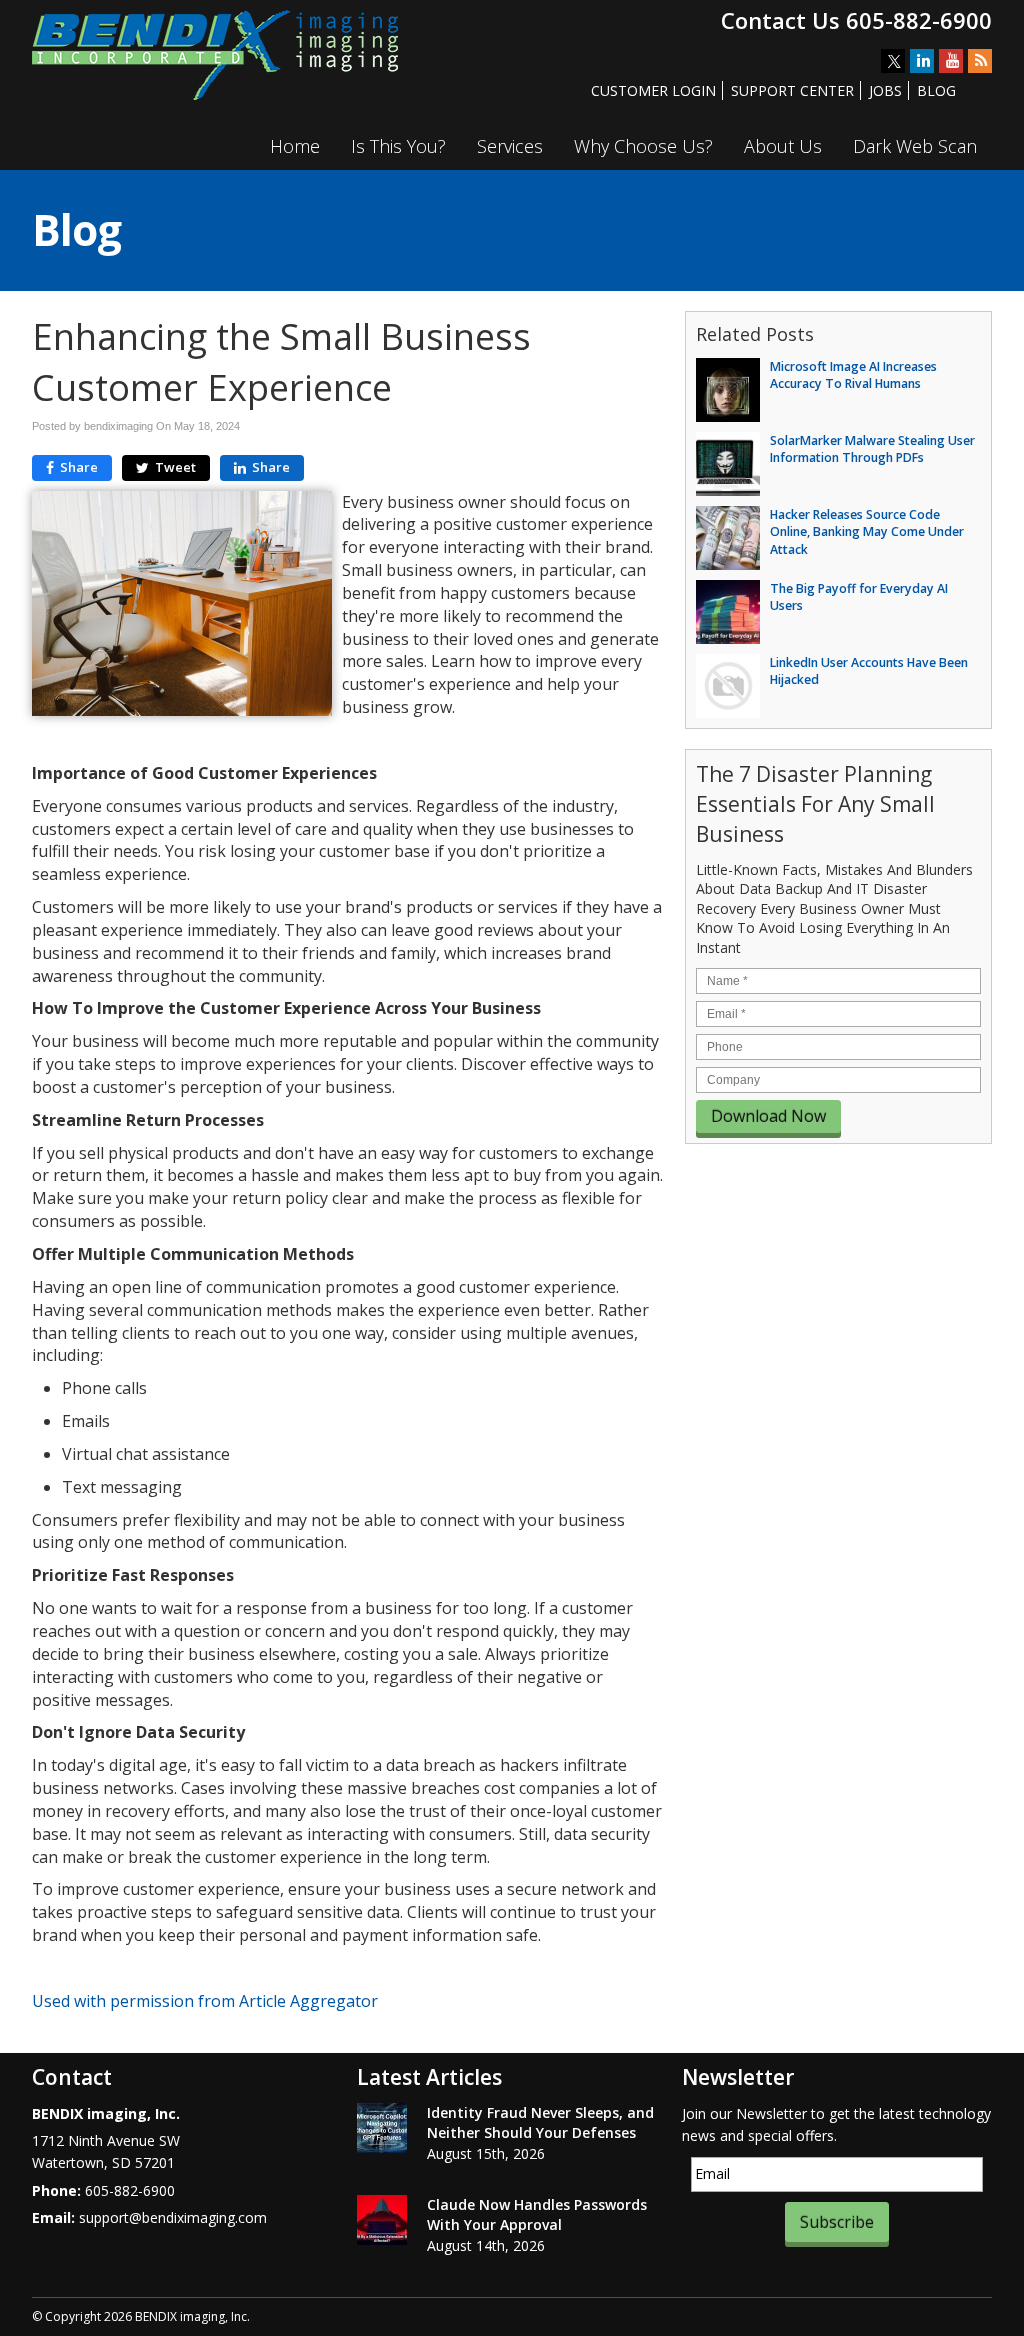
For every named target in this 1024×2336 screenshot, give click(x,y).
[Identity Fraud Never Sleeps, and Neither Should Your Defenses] (382, 2128)
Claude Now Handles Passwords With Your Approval (537, 2214)
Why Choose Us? (643, 146)
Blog (936, 90)
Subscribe (837, 2222)
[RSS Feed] (980, 61)
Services (510, 146)
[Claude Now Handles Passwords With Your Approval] (382, 2220)
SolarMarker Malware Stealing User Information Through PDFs (872, 449)
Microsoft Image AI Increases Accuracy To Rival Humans (853, 375)
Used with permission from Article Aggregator (205, 2001)
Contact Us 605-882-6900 (856, 20)
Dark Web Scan (915, 146)
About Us (783, 146)
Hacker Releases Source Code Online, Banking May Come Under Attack (867, 532)
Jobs (885, 90)
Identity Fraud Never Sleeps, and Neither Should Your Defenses (540, 2122)
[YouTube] (951, 61)
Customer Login (653, 90)
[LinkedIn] (922, 61)
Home (295, 146)
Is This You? (398, 146)
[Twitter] (893, 61)
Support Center (792, 90)
